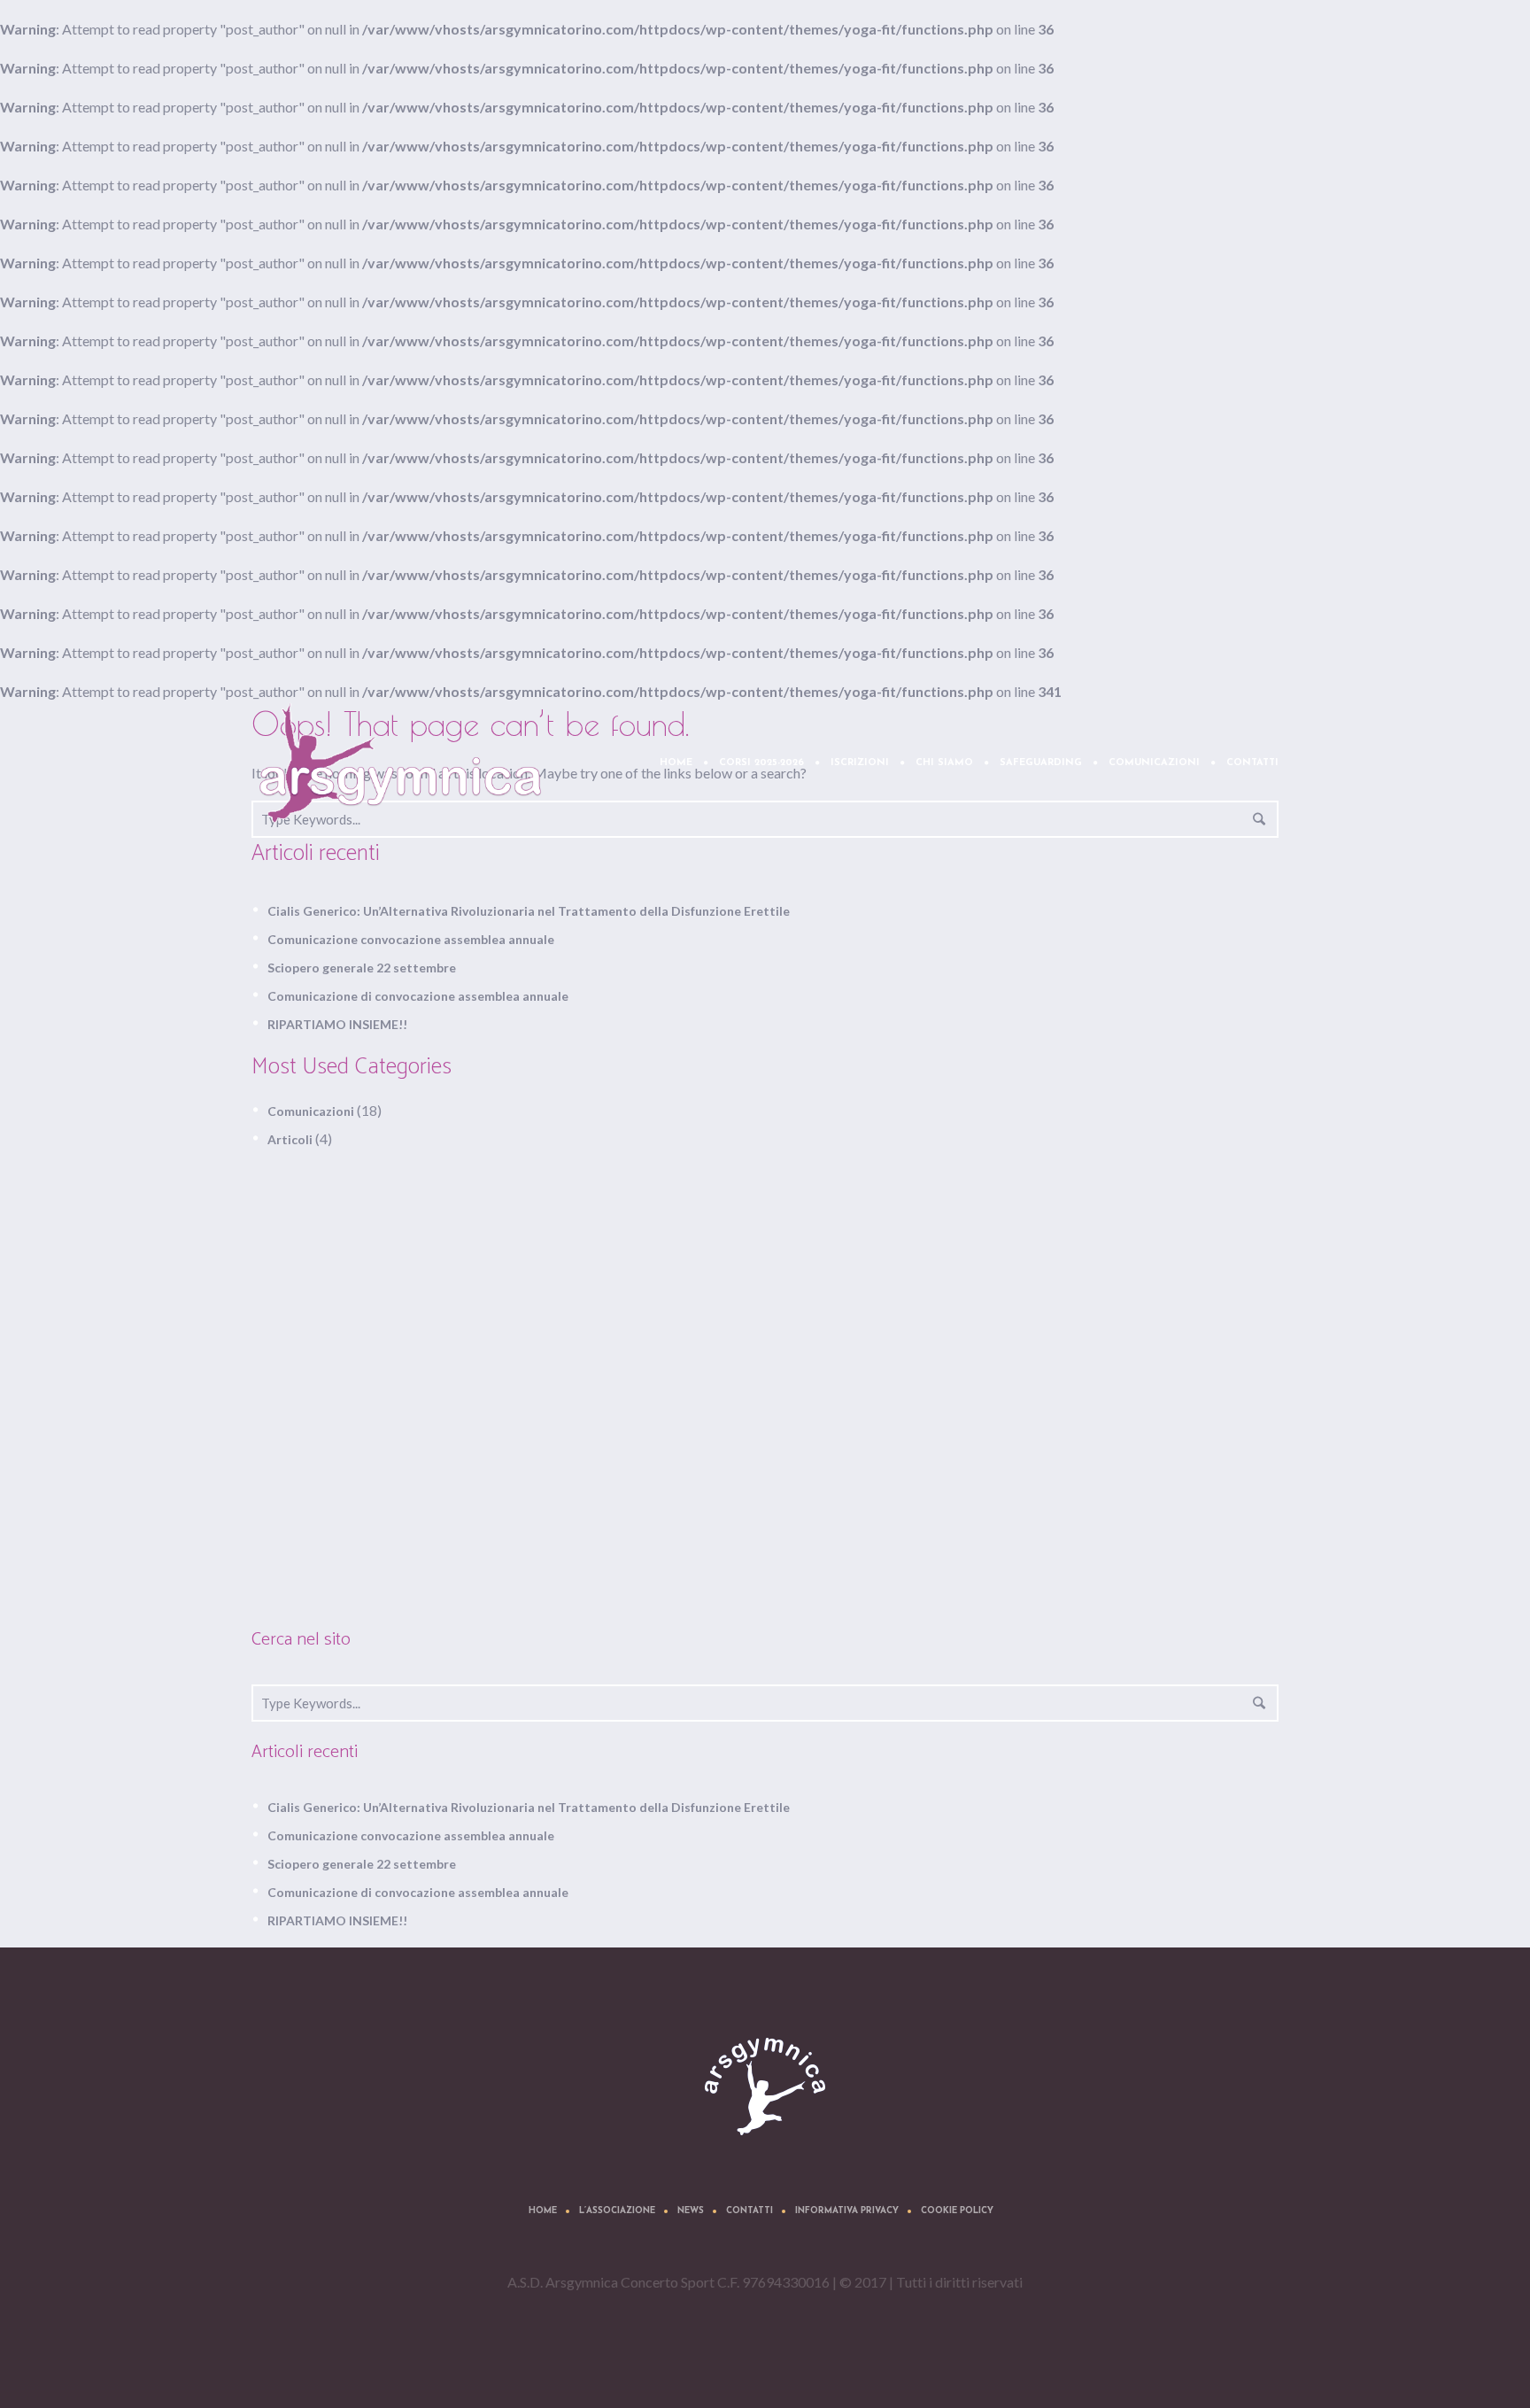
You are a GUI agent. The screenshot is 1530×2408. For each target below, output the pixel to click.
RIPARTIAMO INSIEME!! (337, 1024)
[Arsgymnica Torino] (765, 2087)
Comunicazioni (311, 1111)
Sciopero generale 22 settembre (362, 968)
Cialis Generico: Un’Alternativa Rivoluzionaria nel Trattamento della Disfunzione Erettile (529, 911)
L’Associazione (617, 2211)
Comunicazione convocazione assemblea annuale (411, 939)
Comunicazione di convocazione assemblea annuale (418, 996)
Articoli (290, 1139)
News (691, 2211)
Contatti (750, 2211)
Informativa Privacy (847, 2211)
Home (543, 2211)
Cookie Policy (957, 2211)
